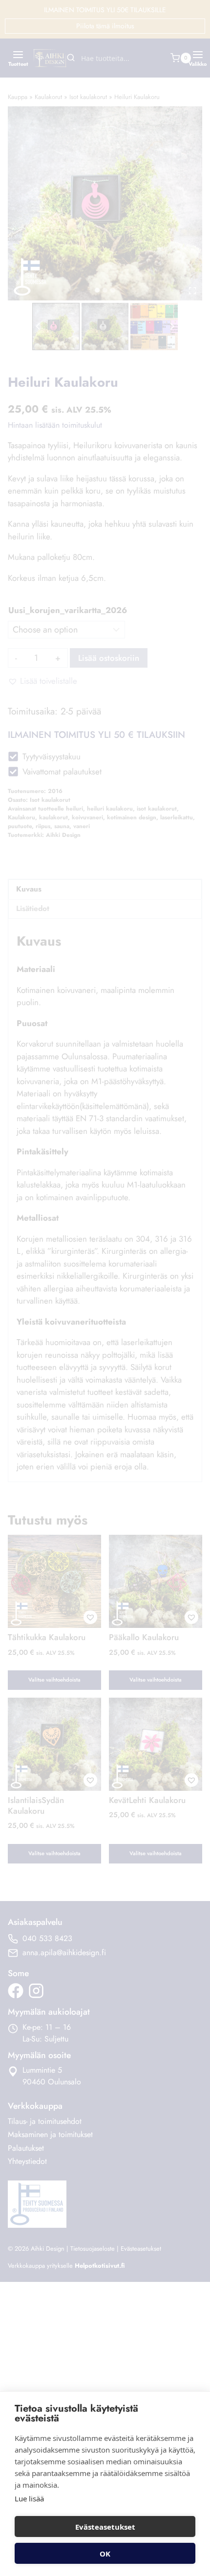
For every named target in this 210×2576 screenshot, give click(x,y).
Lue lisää (29, 2498)
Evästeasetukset (105, 2527)
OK (105, 2554)
